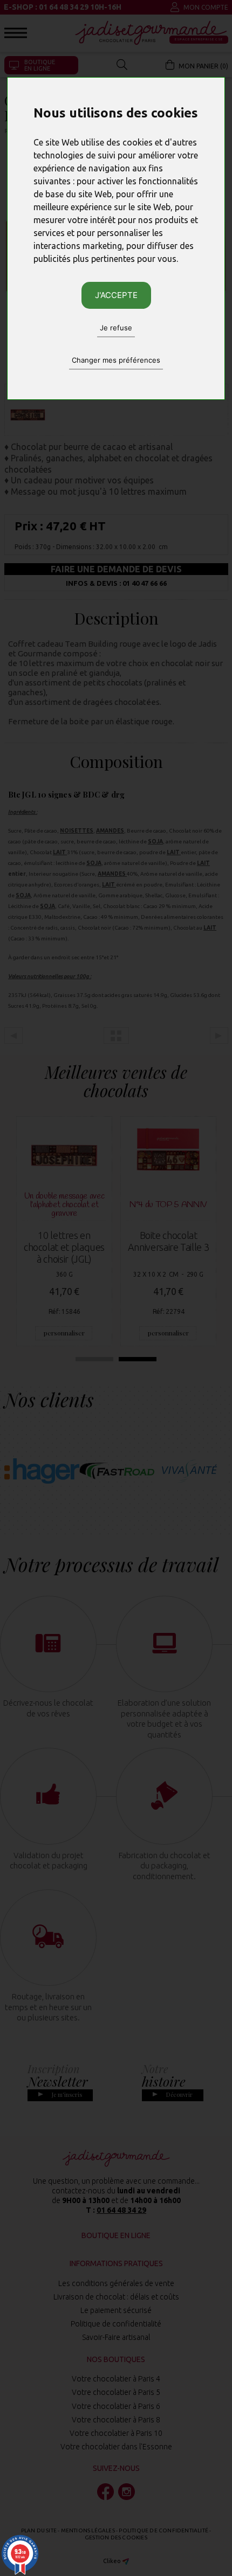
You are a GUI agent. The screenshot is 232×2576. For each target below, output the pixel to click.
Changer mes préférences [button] (116, 360)
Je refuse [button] (116, 328)
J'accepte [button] (116, 295)
